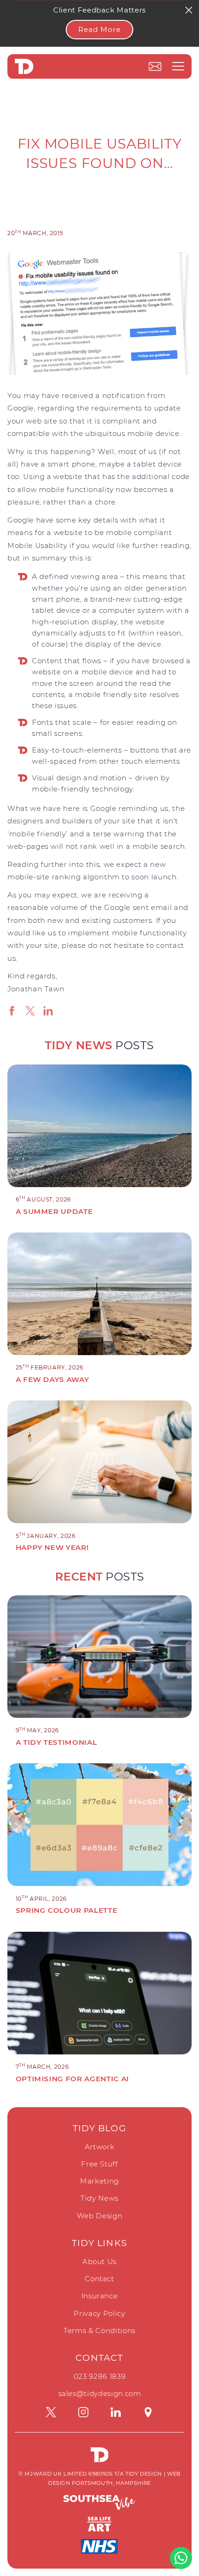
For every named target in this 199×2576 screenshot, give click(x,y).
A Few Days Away (53, 1379)
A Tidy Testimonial (56, 1742)
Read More (99, 29)
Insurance (100, 2296)
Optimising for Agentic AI (72, 2079)
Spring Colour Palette (67, 1910)
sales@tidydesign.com (100, 2393)
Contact (99, 2279)
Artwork (100, 2147)
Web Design (100, 2216)
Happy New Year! (52, 1547)
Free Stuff (99, 2164)
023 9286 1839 (99, 2376)
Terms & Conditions (99, 2330)
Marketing (99, 2181)
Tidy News (99, 2198)
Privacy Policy (99, 2313)
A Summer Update (54, 1211)
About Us (99, 2262)
